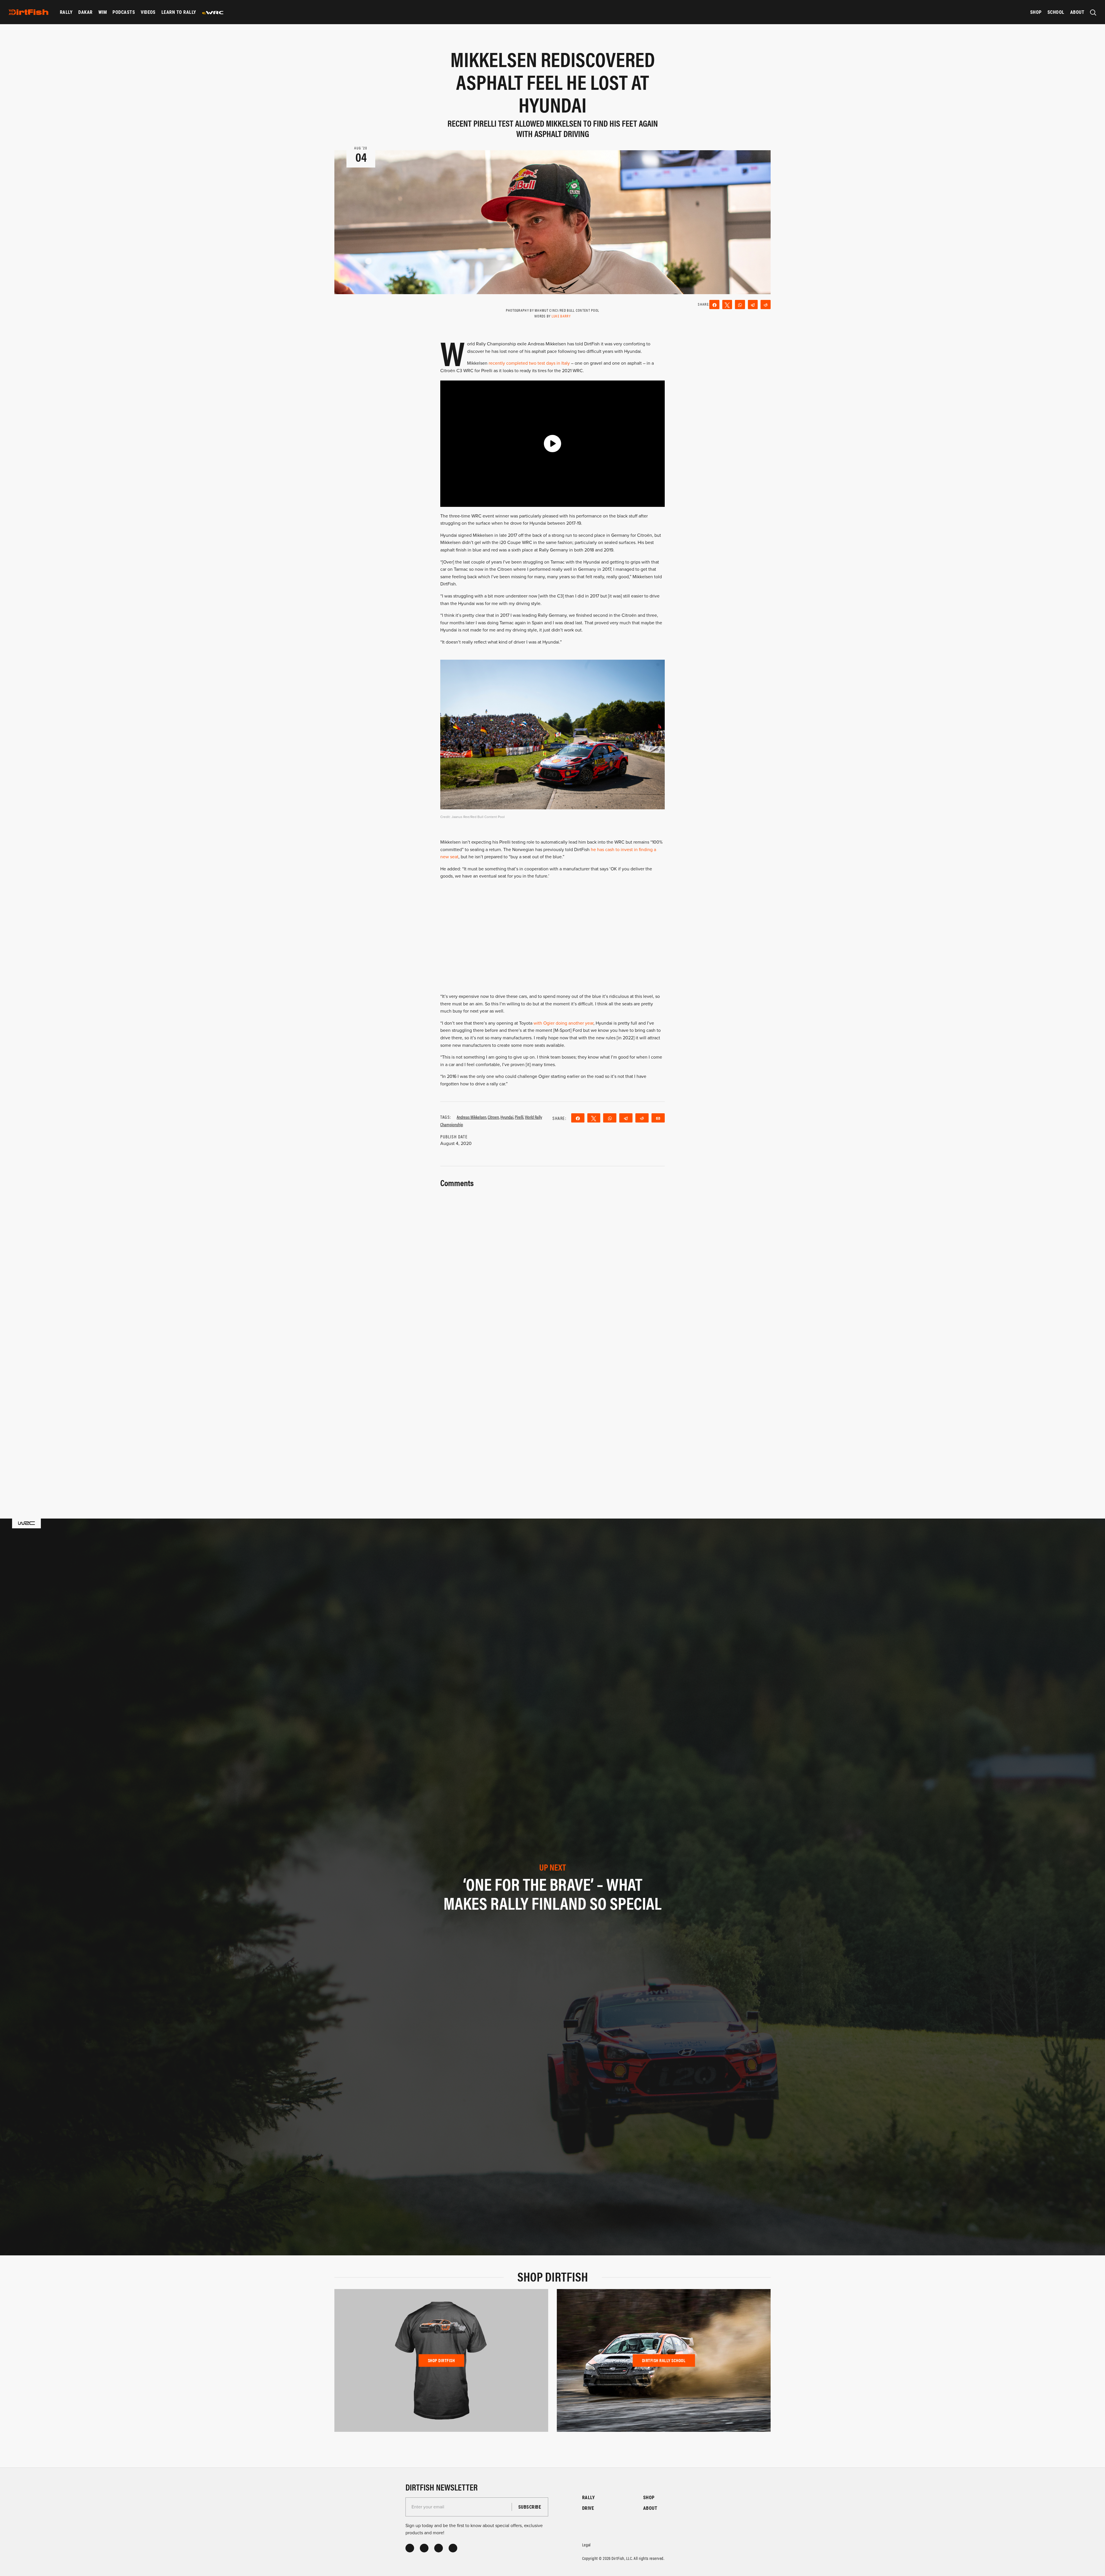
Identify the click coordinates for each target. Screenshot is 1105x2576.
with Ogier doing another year (563, 1023)
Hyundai (507, 1117)
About (1077, 12)
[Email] (658, 1118)
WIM (103, 12)
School (1056, 12)
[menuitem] (66, 12)
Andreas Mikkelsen (471, 1117)
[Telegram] (753, 305)
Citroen (493, 1117)
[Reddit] (766, 305)
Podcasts (124, 12)
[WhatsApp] (740, 305)
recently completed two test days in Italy (529, 363)
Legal (586, 2544)
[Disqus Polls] (552, 1262)
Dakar (85, 12)
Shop (1036, 12)
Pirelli (519, 1117)
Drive (588, 2508)
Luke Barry (561, 316)
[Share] (714, 305)
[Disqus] (552, 1412)
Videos (148, 12)
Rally (66, 12)
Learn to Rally (179, 12)
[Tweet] (727, 305)
